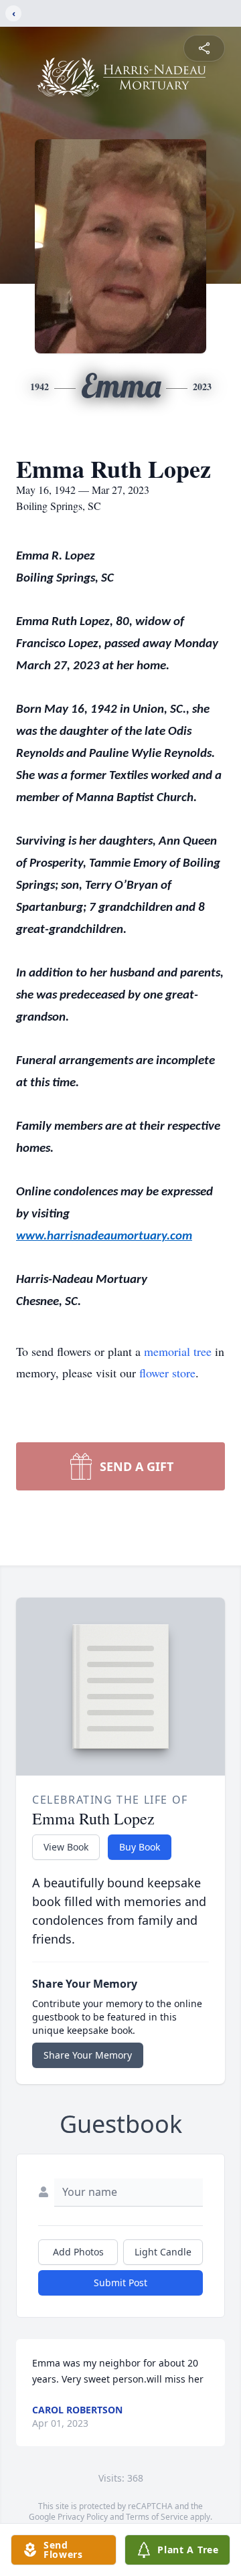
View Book (66, 1847)
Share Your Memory (88, 2055)
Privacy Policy (83, 2517)
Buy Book (140, 1847)
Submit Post (120, 2283)
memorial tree (178, 1351)
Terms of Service (157, 2517)
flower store (167, 1373)
